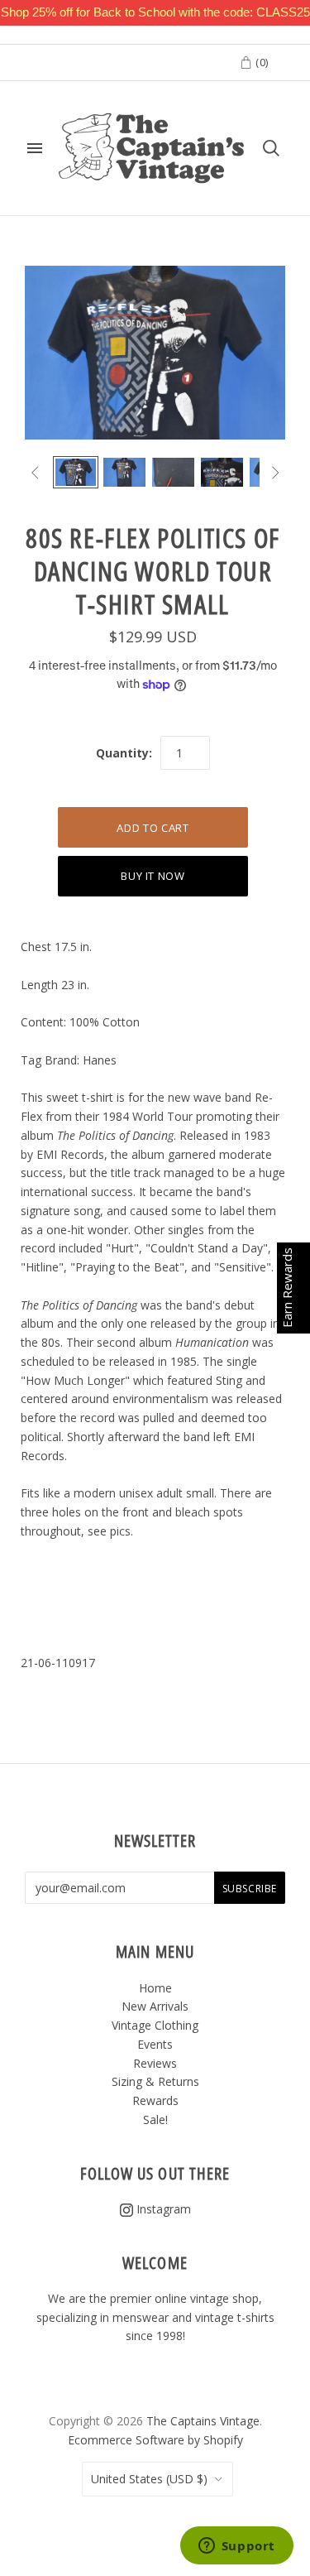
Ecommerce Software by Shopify (155, 2440)
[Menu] (35, 148)
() (260, 62)
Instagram (162, 2209)
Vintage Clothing (155, 2025)
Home (155, 1988)
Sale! (155, 2119)
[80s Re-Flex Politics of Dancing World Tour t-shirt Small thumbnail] (76, 472)
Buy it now (153, 876)
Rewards (155, 2100)
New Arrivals (155, 2006)
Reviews (155, 2063)
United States (149, 2479)
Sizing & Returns (155, 2081)
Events (155, 2044)
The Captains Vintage (203, 2421)
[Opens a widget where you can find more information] (236, 2547)
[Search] (271, 148)
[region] (155, 13)
